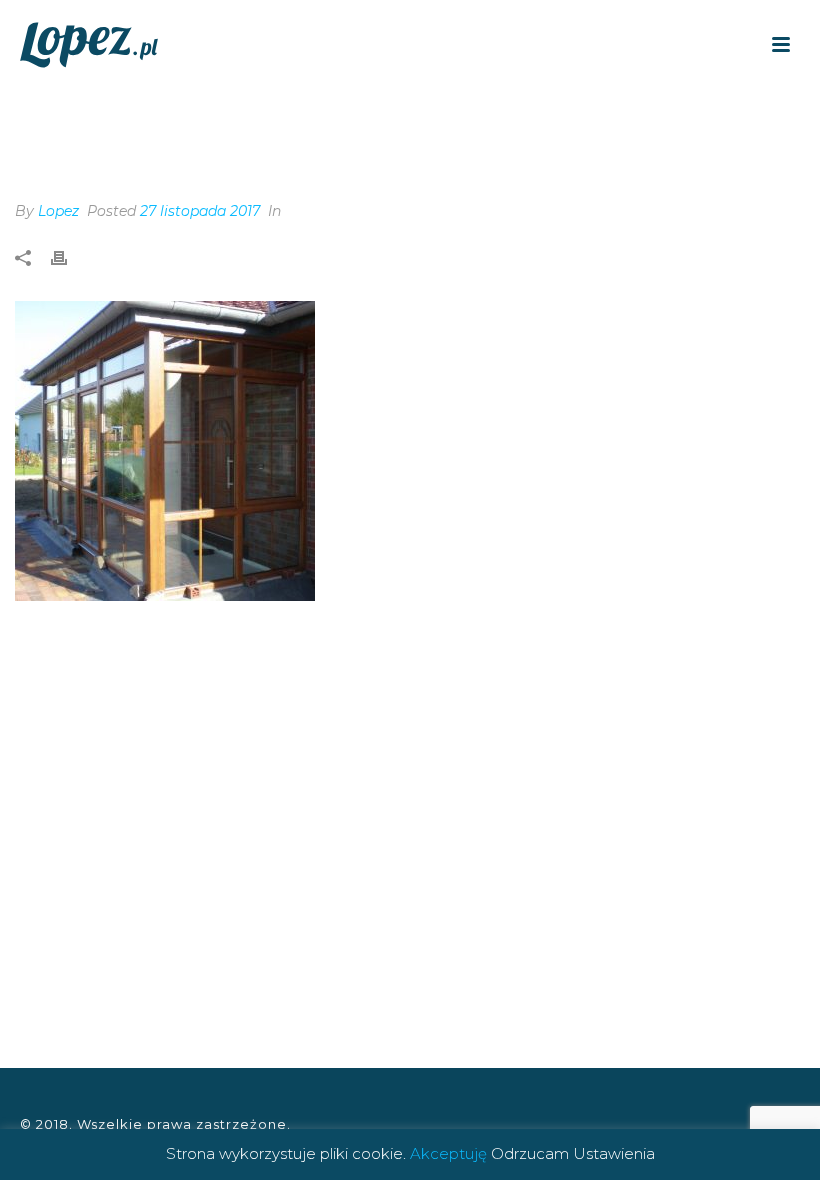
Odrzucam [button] (530, 1153)
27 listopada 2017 (200, 211)
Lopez (58, 211)
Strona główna (663, 120)
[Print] (69, 258)
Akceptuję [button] (448, 1153)
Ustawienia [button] (614, 1153)
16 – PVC (762, 120)
